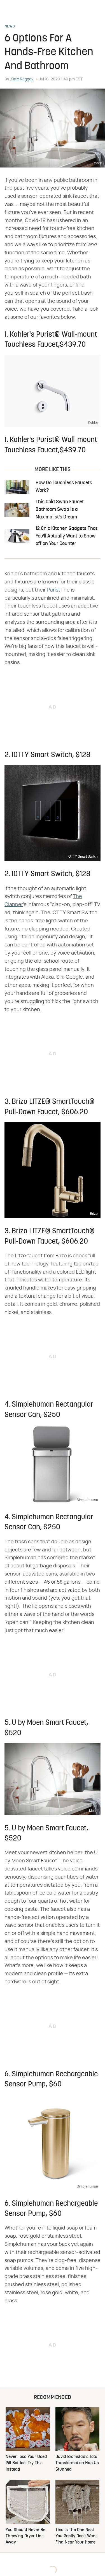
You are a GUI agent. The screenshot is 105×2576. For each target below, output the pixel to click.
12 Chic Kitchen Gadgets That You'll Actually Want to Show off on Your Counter (66, 536)
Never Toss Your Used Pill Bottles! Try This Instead (26, 2463)
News (10, 27)
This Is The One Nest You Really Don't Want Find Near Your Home (76, 2536)
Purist (53, 590)
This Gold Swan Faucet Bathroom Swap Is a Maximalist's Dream (60, 510)
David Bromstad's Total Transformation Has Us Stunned (77, 2463)
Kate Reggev (22, 79)
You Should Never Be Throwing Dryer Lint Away (25, 2536)
